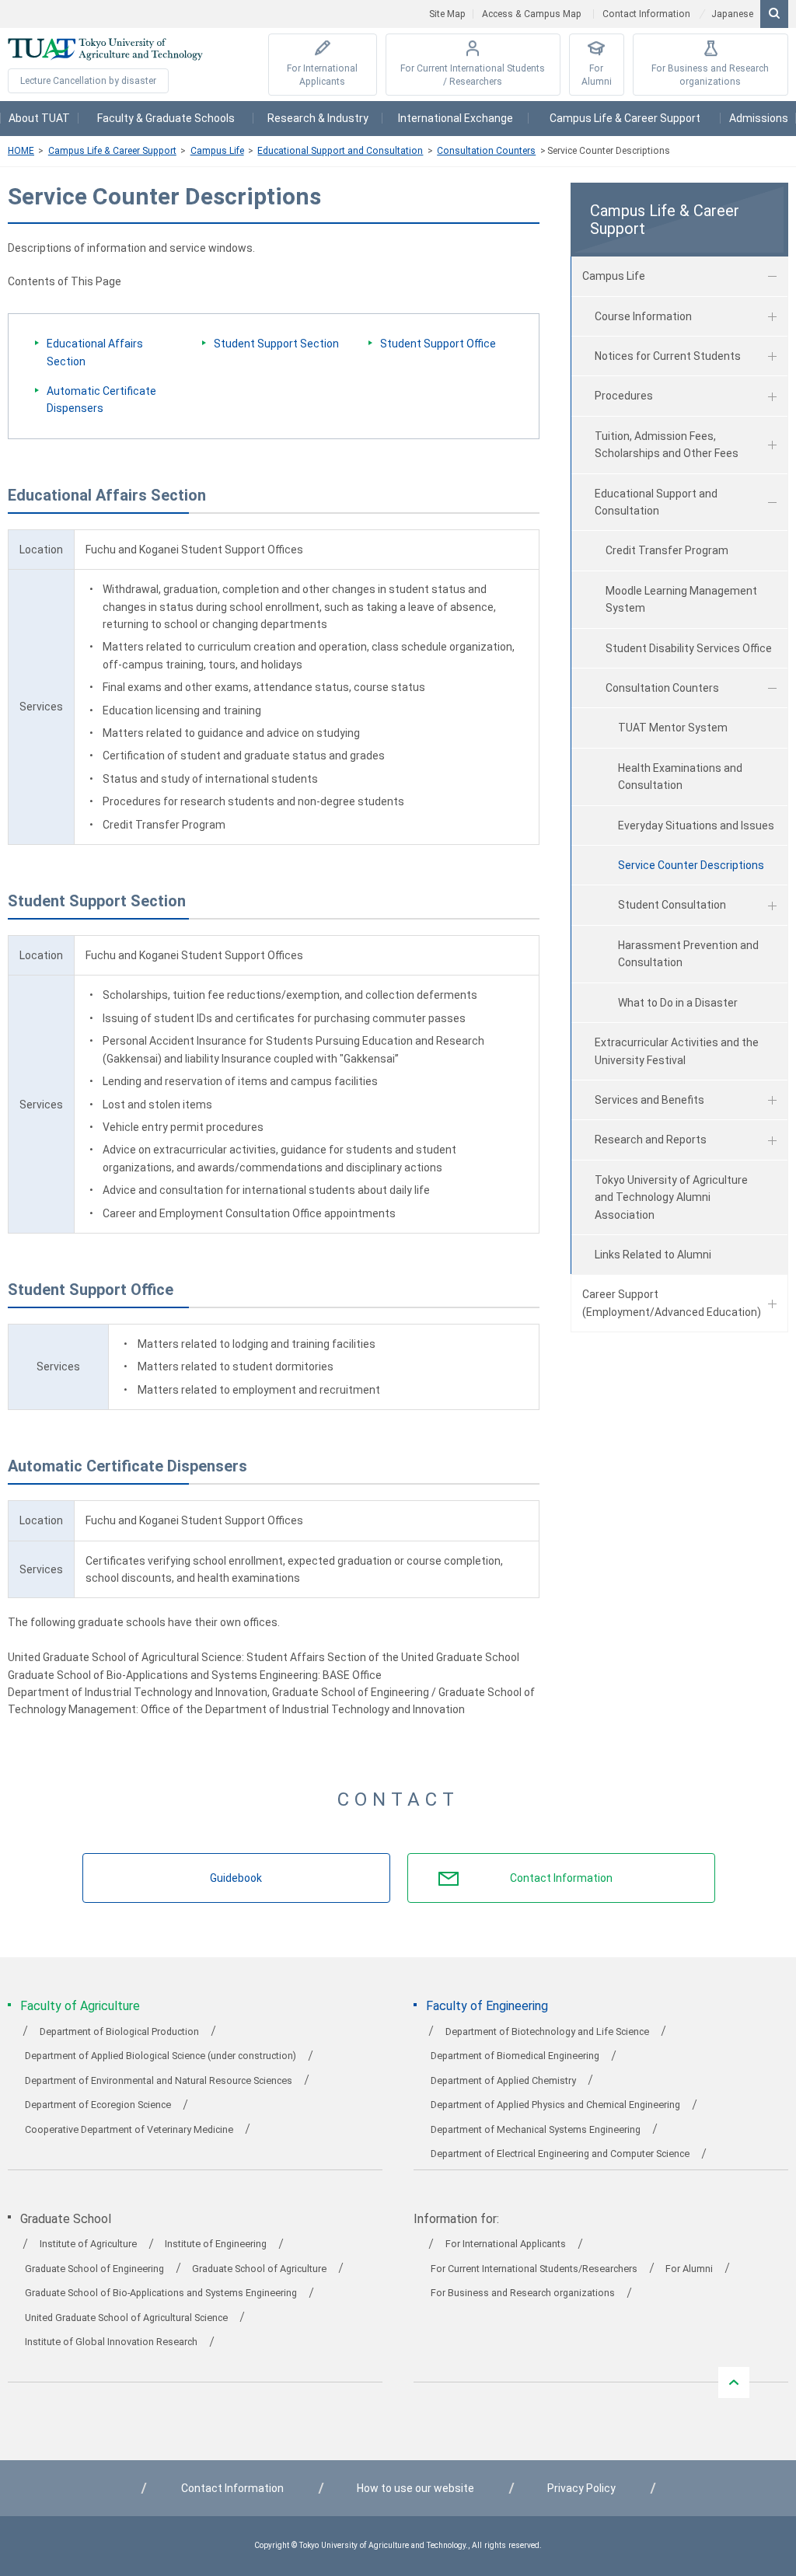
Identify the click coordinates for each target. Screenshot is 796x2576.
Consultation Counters (486, 151)
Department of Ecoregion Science (98, 2105)
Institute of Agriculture (88, 2244)
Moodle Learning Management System (681, 599)
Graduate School (66, 2219)
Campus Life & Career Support (625, 118)
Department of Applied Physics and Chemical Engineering (555, 2105)
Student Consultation (672, 905)
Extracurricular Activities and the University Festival (677, 1051)
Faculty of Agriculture (80, 2006)
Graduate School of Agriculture (259, 2269)
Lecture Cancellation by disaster (88, 81)
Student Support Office (438, 344)
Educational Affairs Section (95, 352)
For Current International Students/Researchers (534, 2269)
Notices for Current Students (668, 356)
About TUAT (39, 118)
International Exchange (456, 118)
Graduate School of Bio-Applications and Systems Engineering (161, 2293)
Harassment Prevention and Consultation (688, 954)
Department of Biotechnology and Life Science (547, 2031)
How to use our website (415, 2488)
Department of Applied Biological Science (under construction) (161, 2056)
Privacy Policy (581, 2488)
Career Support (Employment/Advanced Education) (672, 1303)
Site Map (447, 14)
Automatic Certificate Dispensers (101, 400)
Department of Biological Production (119, 2031)
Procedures (624, 396)
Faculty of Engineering (487, 2006)
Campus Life (217, 151)
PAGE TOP (734, 2382)
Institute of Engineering (216, 2244)
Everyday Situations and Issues (696, 826)
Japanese (732, 14)
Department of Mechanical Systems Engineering (536, 2129)
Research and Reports (651, 1140)
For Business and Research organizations (710, 75)
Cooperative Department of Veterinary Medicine (129, 2129)
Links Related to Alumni (653, 1255)
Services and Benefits (649, 1100)
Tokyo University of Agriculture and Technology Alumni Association (671, 1197)
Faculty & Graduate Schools (166, 118)
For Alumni (597, 75)
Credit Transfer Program (667, 550)
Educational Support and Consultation (340, 151)
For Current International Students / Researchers (473, 75)
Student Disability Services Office (689, 648)
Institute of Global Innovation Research (111, 2342)
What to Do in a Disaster (678, 1003)
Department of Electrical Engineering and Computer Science (560, 2154)
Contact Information (646, 14)
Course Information (643, 316)
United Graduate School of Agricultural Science (126, 2318)
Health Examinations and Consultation (680, 777)
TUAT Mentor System (673, 728)
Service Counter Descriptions (691, 865)
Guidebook (236, 1878)
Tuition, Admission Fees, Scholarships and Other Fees (667, 445)
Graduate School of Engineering (94, 2269)
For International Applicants (322, 75)
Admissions (759, 118)
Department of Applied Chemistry (503, 2080)
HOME (21, 151)
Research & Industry (318, 118)
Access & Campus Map (532, 14)
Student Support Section (276, 344)
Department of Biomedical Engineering (515, 2056)
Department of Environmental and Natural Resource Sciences (159, 2080)
